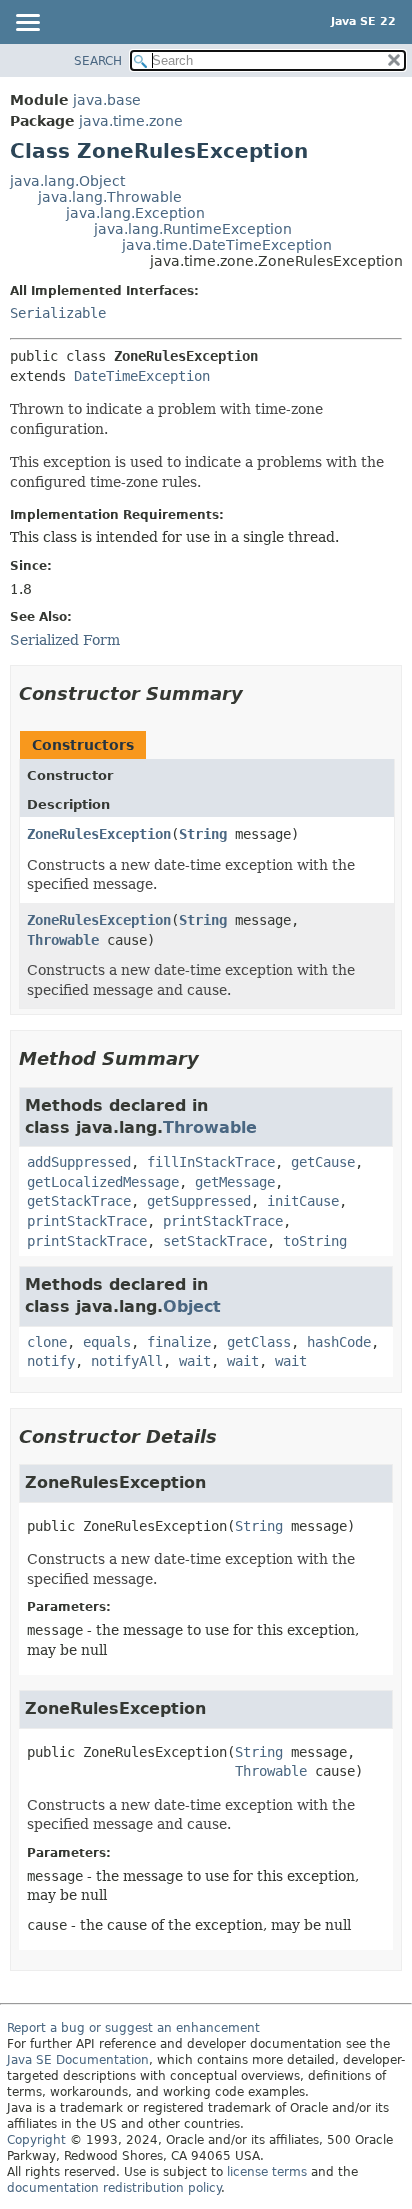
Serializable (58, 313)
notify (51, 1361)
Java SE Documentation (78, 2060)
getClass (259, 1342)
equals (107, 1342)
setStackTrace (215, 1241)
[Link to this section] (257, 693)
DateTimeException (142, 376)
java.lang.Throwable (110, 197)
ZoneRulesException (99, 834)
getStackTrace (79, 1201)
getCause (323, 1162)
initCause (303, 1201)
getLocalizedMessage (103, 1182)
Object (192, 1306)
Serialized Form (65, 640)
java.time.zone (131, 121)
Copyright (36, 2140)
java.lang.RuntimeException (193, 229)
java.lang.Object (67, 181)
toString (315, 1241)
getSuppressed (199, 1201)
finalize (179, 1342)
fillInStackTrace (211, 1162)
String (203, 834)
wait (195, 1361)
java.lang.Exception (135, 213)
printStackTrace (87, 1221)
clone (47, 1342)
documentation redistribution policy (114, 2188)
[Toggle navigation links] (27, 24)
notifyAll (127, 1361)
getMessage (235, 1182)
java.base (107, 100)
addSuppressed (79, 1162)
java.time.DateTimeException (227, 245)
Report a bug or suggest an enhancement (133, 2028)
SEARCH (98, 61)
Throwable (63, 940)
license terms (267, 2172)
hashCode (339, 1342)
